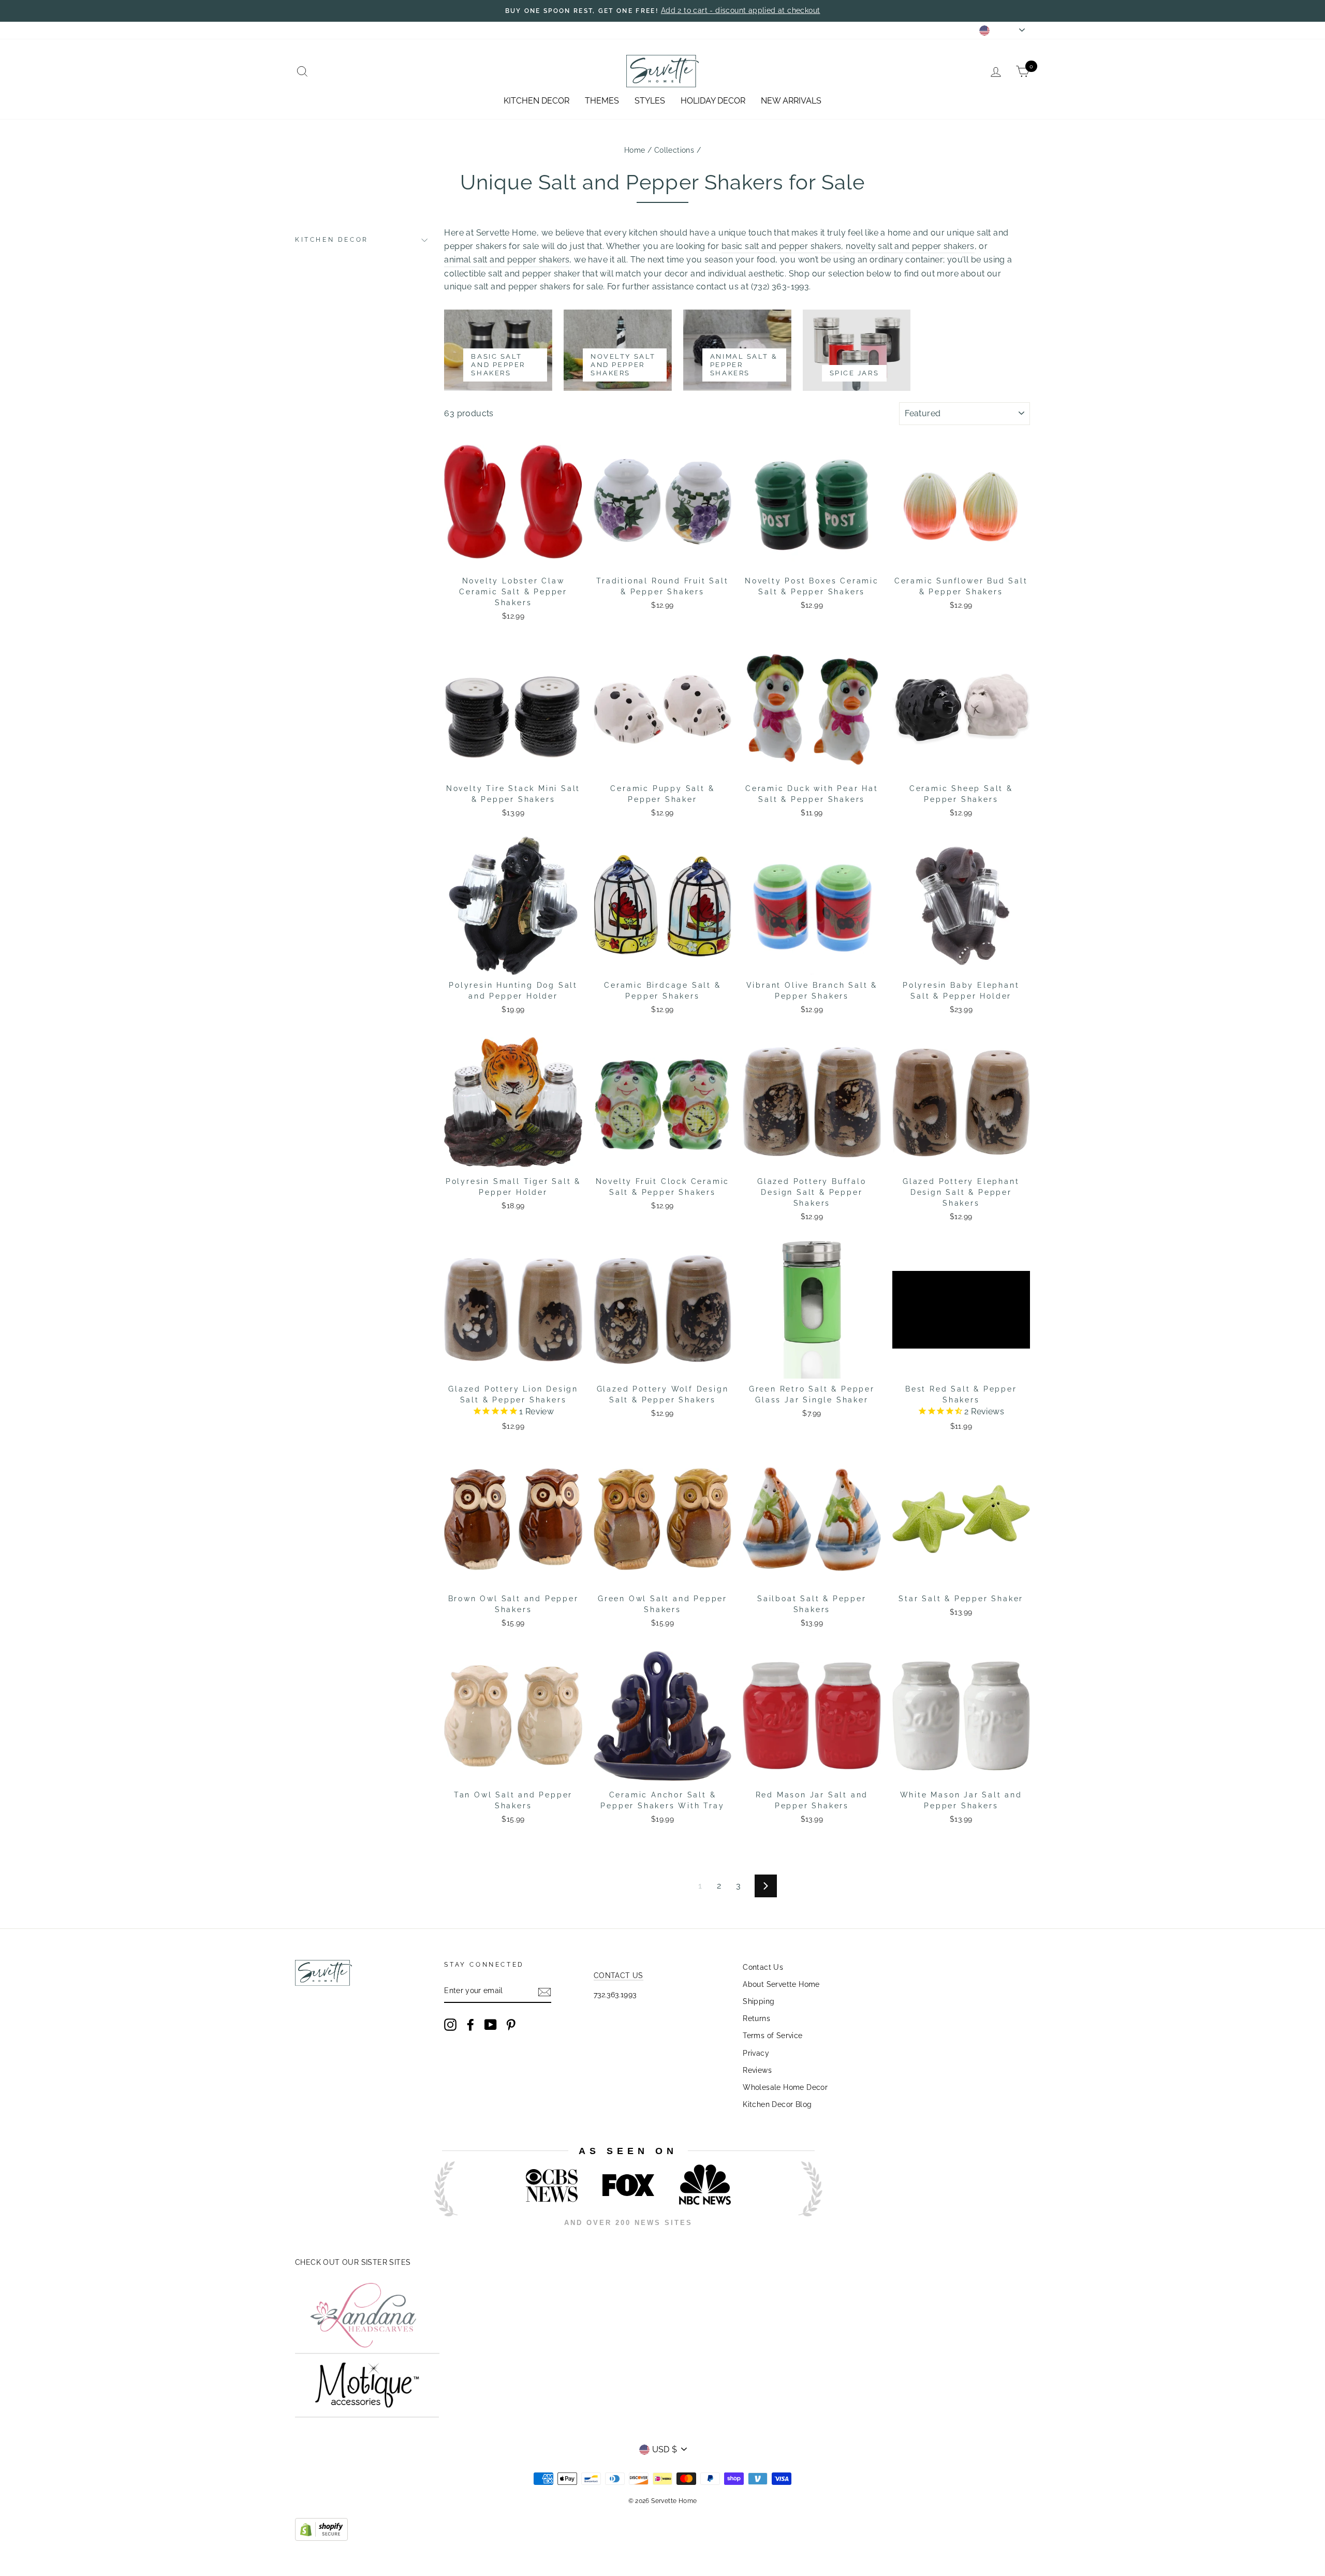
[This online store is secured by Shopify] (321, 2538)
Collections (674, 150)
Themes (602, 101)
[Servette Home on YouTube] (491, 2025)
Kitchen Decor (536, 101)
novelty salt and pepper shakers (910, 246)
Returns (756, 2018)
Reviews (757, 2070)
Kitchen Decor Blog (777, 2104)
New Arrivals (791, 101)
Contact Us (763, 1967)
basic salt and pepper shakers (782, 246)
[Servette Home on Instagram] (450, 2025)
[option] (662, 11)
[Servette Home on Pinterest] (511, 2025)
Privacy (756, 2053)
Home (635, 150)
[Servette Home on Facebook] (470, 2025)
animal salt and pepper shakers (507, 260)
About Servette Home (781, 1984)
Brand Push (800, 2237)
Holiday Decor (713, 101)
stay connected (879, 30)
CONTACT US (619, 1975)
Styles (650, 101)
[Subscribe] (544, 1992)
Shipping (759, 2001)
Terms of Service (772, 2036)
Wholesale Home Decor (785, 2087)
